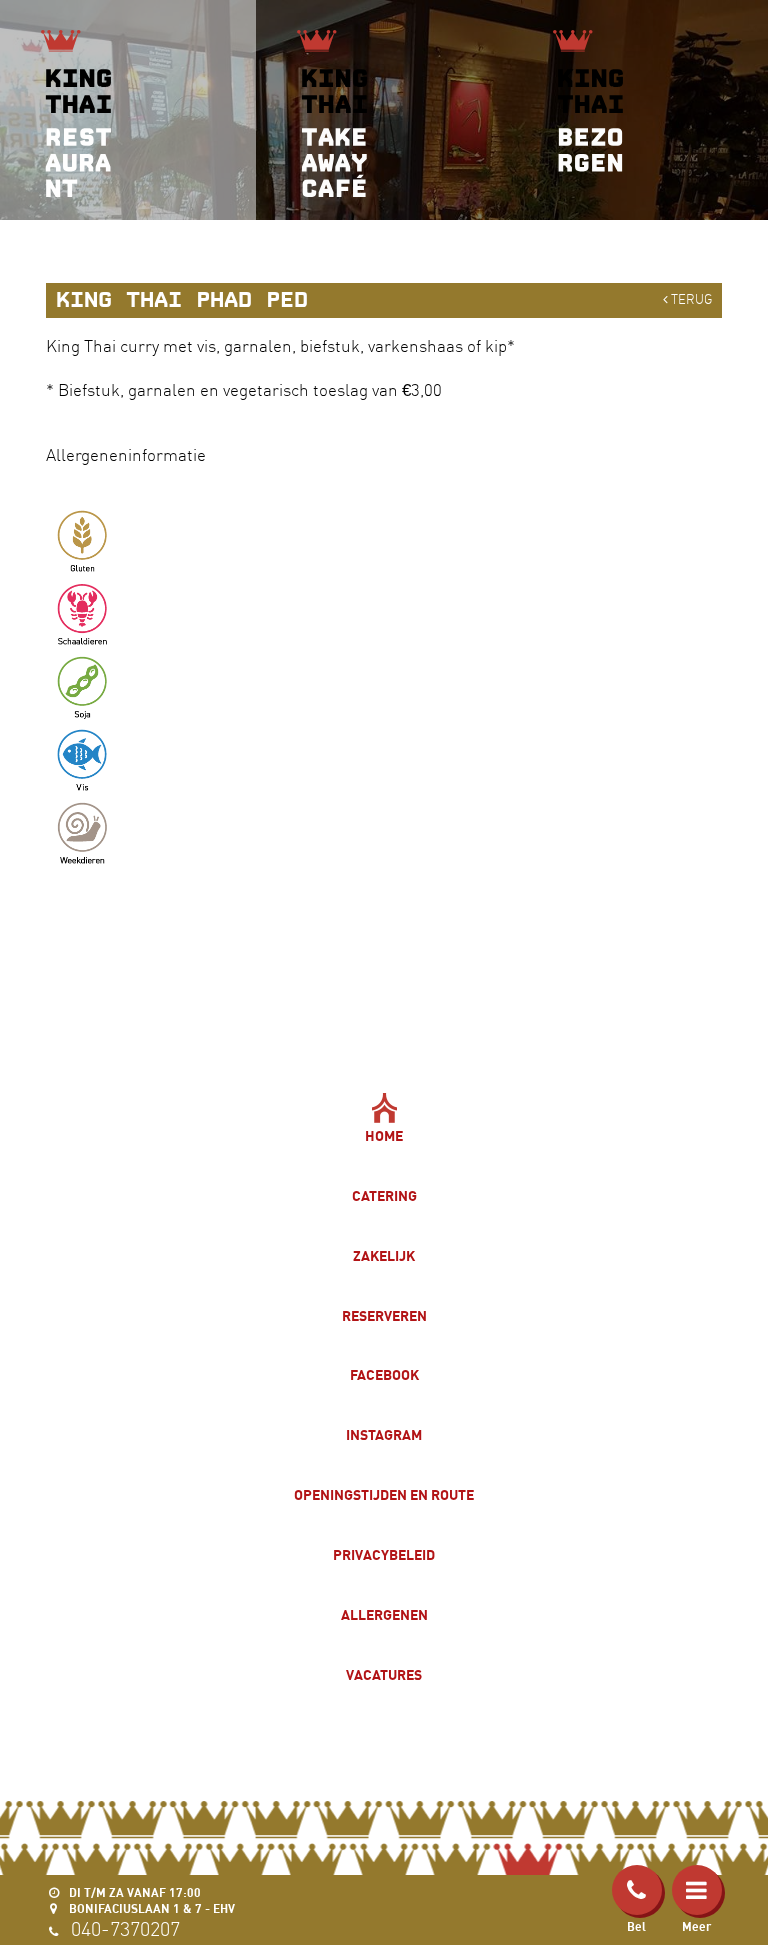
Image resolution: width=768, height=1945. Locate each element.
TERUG (690, 299)
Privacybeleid (384, 1554)
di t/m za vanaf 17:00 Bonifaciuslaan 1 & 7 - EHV (150, 1900)
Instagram (384, 1434)
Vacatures (384, 1674)
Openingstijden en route (384, 1494)
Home (384, 1135)
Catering (384, 1195)
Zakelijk (384, 1255)
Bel (636, 1926)
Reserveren (384, 1315)
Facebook (384, 1374)
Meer (696, 1926)
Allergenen (384, 1614)
